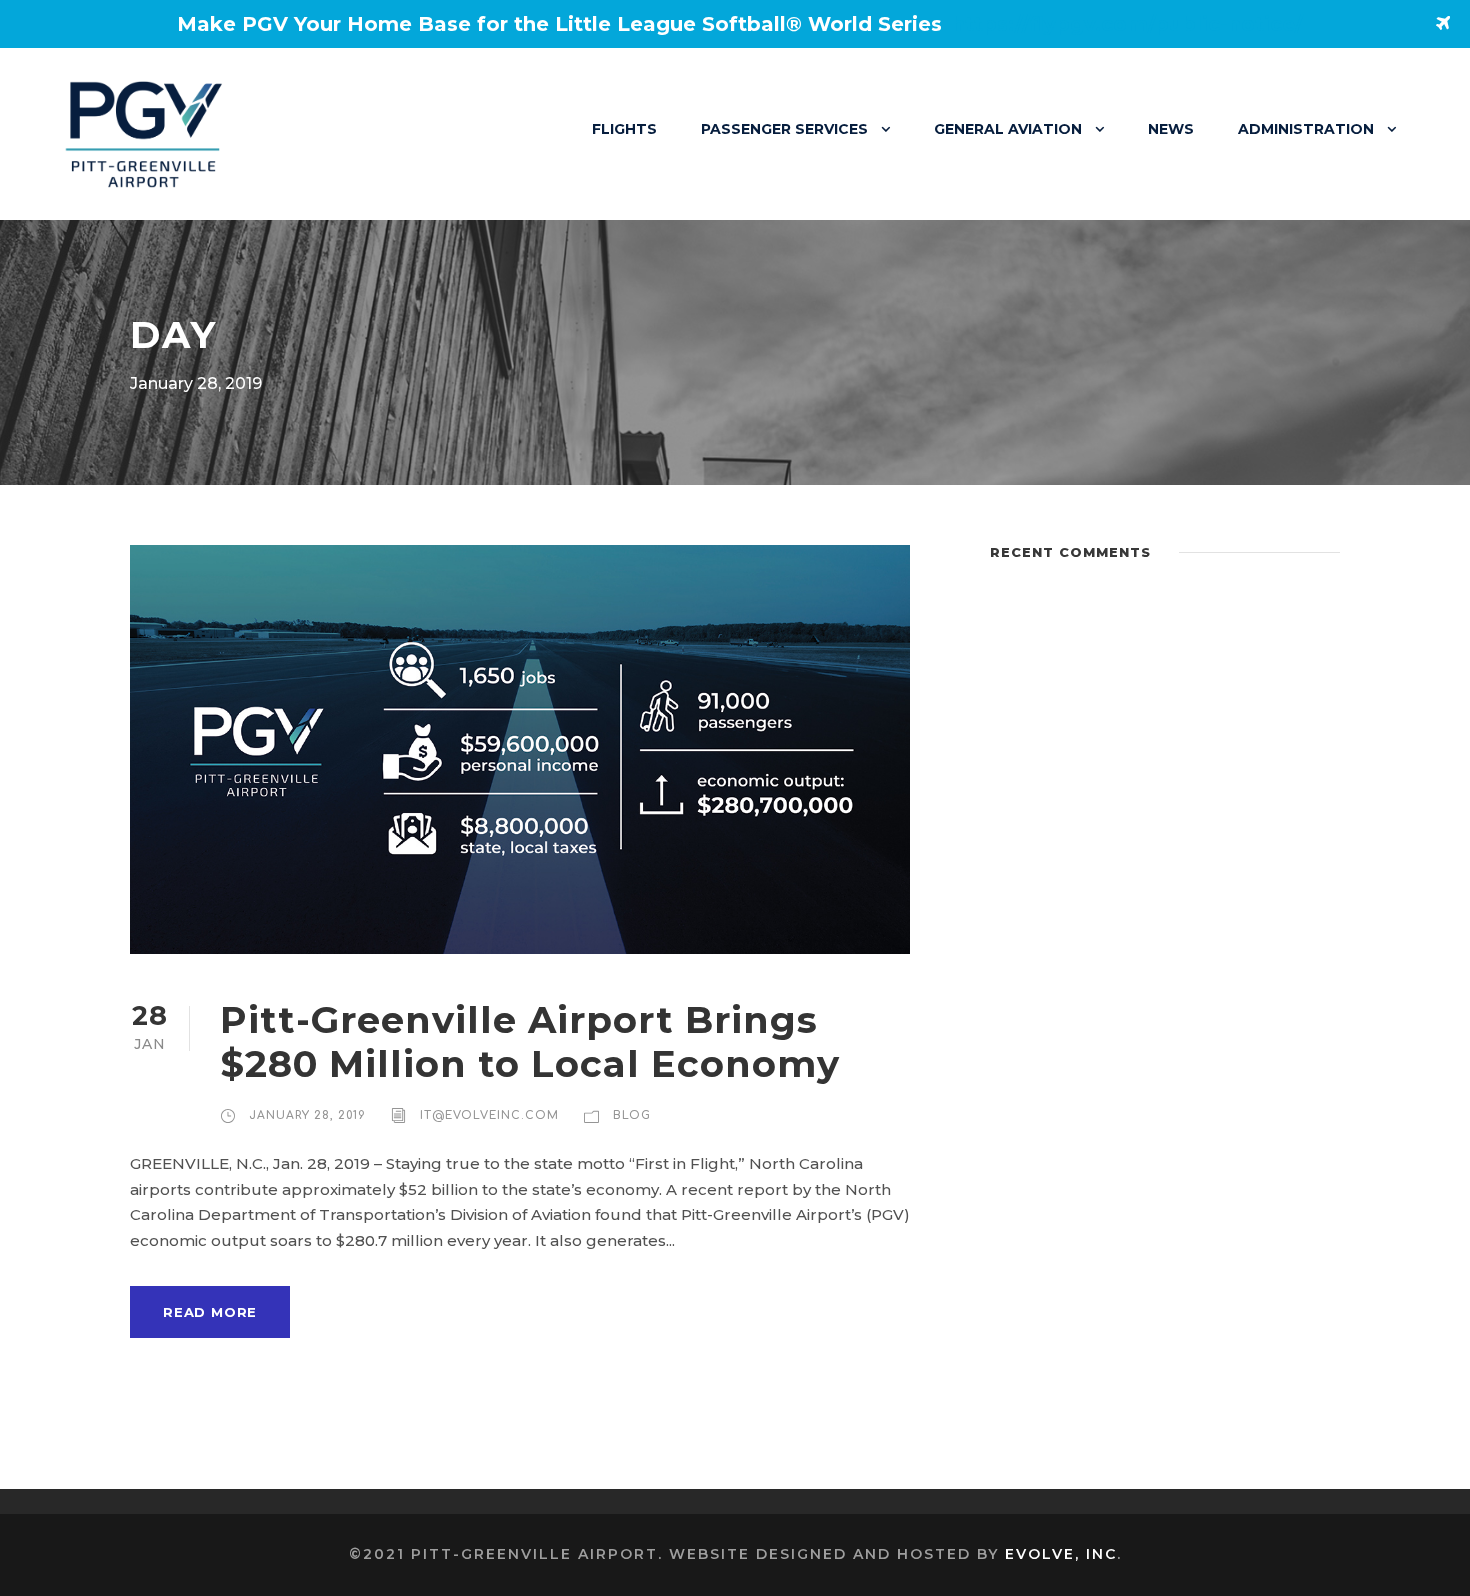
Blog (632, 1115)
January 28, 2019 (307, 1115)
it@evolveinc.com (489, 1115)
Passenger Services (784, 129)
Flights (624, 129)
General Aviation (1008, 129)
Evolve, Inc (1061, 1554)
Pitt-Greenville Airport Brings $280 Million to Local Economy (530, 1041)
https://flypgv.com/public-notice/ (1127, 24)
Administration (1306, 129)
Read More (210, 1312)
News (1171, 129)
